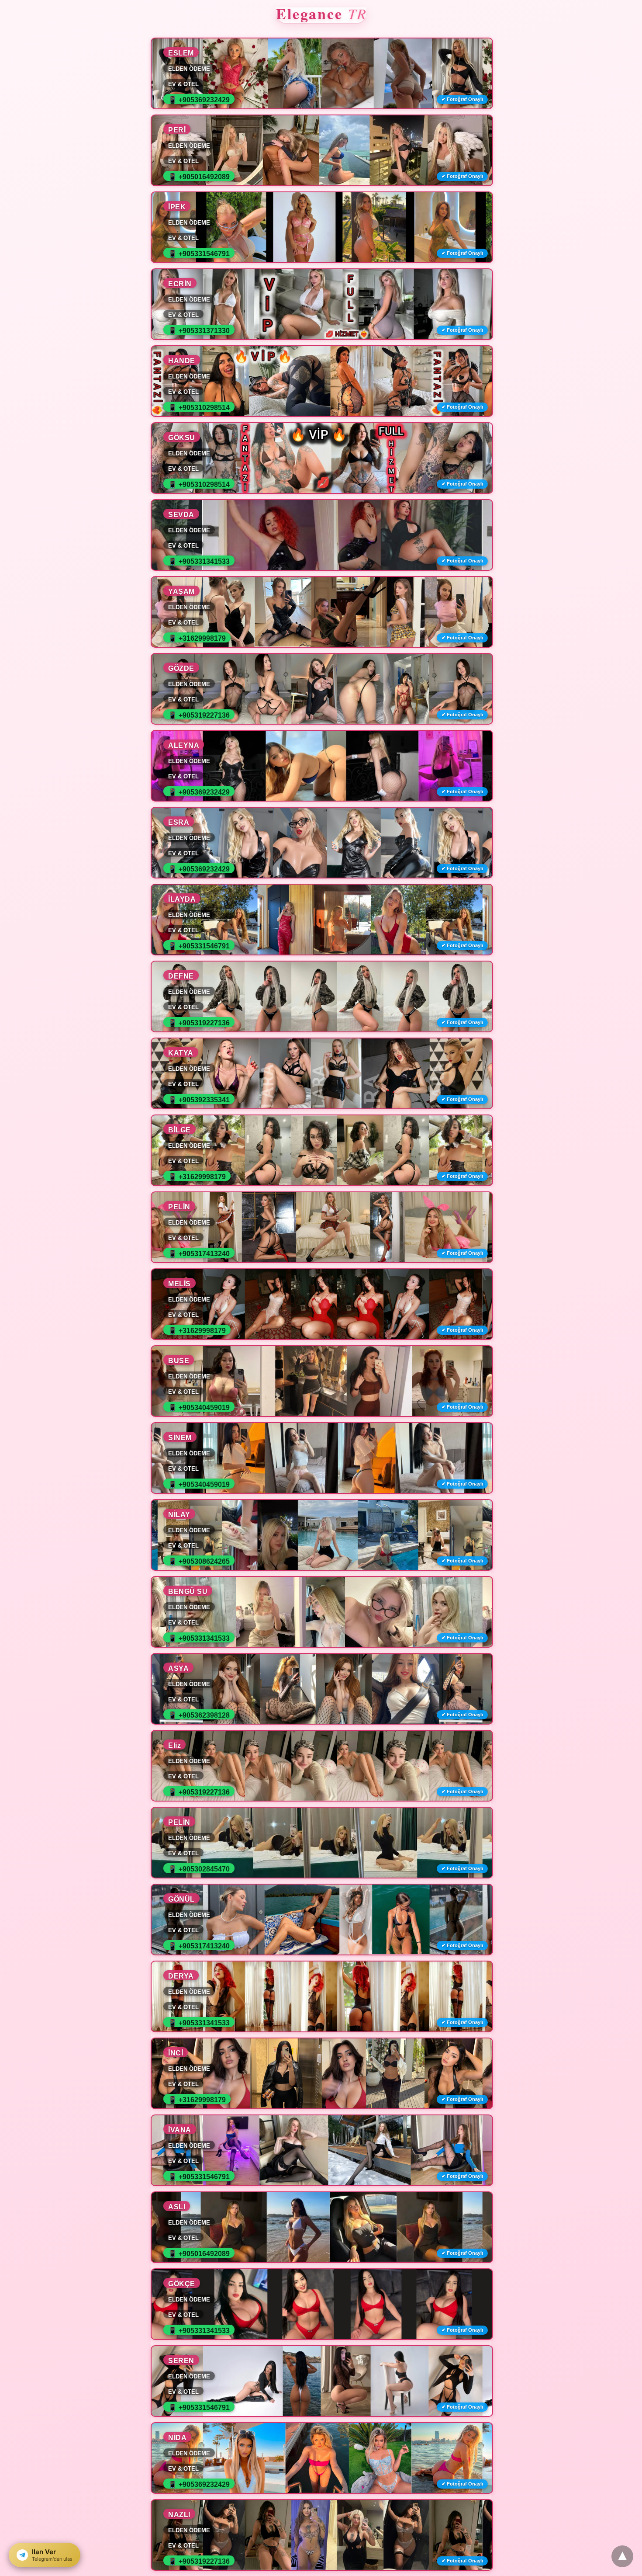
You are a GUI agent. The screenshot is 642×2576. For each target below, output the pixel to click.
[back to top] (622, 2556)
